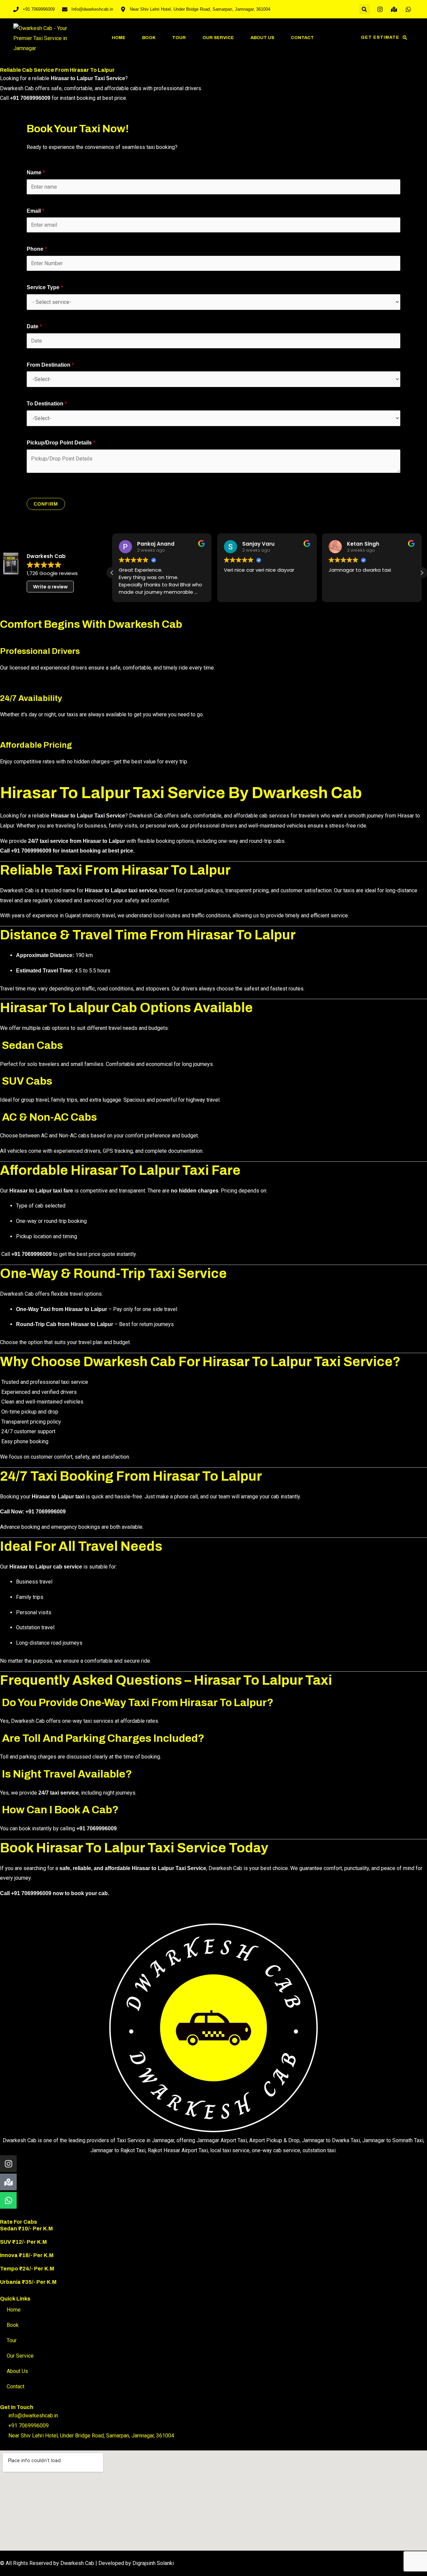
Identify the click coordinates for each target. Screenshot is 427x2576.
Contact (302, 38)
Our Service (218, 38)
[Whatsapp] (8, 2200)
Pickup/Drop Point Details (61, 443)
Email (36, 211)
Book (149, 38)
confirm (46, 504)
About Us (262, 38)
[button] (364, 9)
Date (34, 326)
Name (36, 172)
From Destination (50, 365)
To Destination (47, 404)
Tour (179, 38)
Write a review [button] (50, 587)
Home (119, 38)
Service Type (45, 287)
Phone (37, 249)
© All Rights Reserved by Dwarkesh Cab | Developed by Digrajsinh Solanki (87, 2563)
